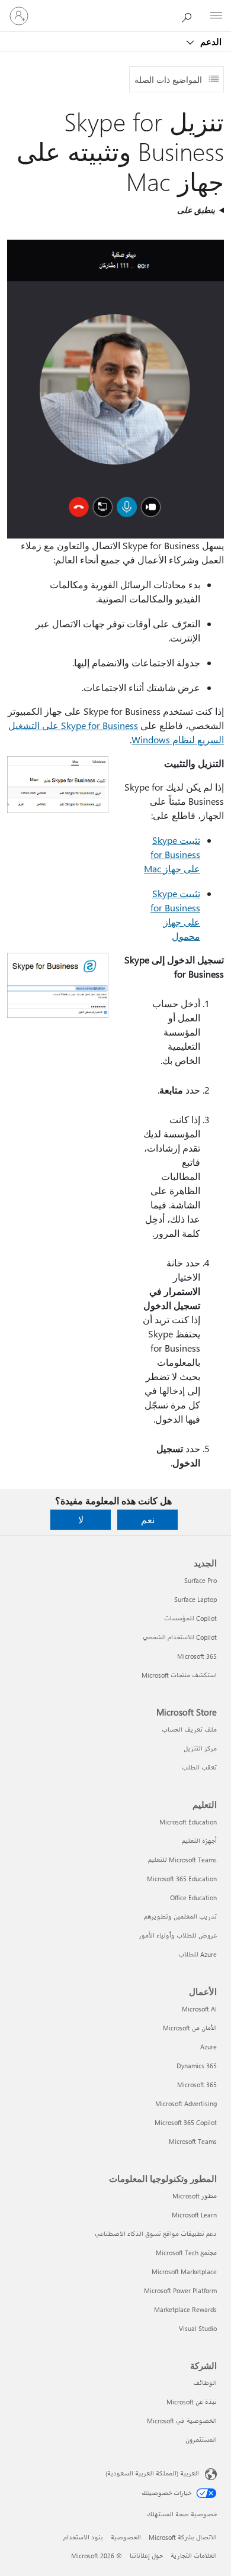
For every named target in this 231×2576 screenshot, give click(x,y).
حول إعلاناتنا (146, 2556)
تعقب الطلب (199, 1767)
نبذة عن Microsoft (192, 2402)
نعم (148, 1519)
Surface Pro (200, 1580)
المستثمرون (201, 2440)
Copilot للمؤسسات (190, 1618)
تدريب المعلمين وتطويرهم (180, 1916)
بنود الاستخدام (83, 2537)
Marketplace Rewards (185, 2309)
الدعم (210, 41)
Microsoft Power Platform (180, 2290)
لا (81, 1519)
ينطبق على (196, 210)
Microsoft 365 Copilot (186, 2122)
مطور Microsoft (195, 2196)
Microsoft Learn (194, 2215)
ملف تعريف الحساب (189, 1729)
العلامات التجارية (194, 2556)
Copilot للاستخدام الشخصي (180, 1637)
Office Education (193, 1898)
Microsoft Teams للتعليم (182, 1860)
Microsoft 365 (197, 1656)
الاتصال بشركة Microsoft (183, 2537)
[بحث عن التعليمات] (190, 15)
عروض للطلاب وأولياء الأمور (178, 1935)
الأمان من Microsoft (190, 2028)
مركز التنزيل (200, 1748)
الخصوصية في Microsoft (182, 2421)
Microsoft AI (199, 2009)
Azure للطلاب (198, 1954)
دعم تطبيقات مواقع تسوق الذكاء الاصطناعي (156, 2234)
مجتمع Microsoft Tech (186, 2253)
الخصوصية (126, 2537)
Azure (208, 2047)
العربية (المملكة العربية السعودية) (152, 2473)
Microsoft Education (188, 1822)
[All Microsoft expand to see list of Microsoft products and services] (216, 16)
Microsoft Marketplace (184, 2272)
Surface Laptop (195, 1599)
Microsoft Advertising (186, 2103)
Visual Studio (198, 2328)
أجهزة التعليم (199, 1841)
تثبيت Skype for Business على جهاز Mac (172, 854)
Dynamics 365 (197, 2066)
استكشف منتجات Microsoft (179, 1675)
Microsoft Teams (193, 2141)
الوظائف (205, 2383)
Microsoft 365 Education (182, 1879)
